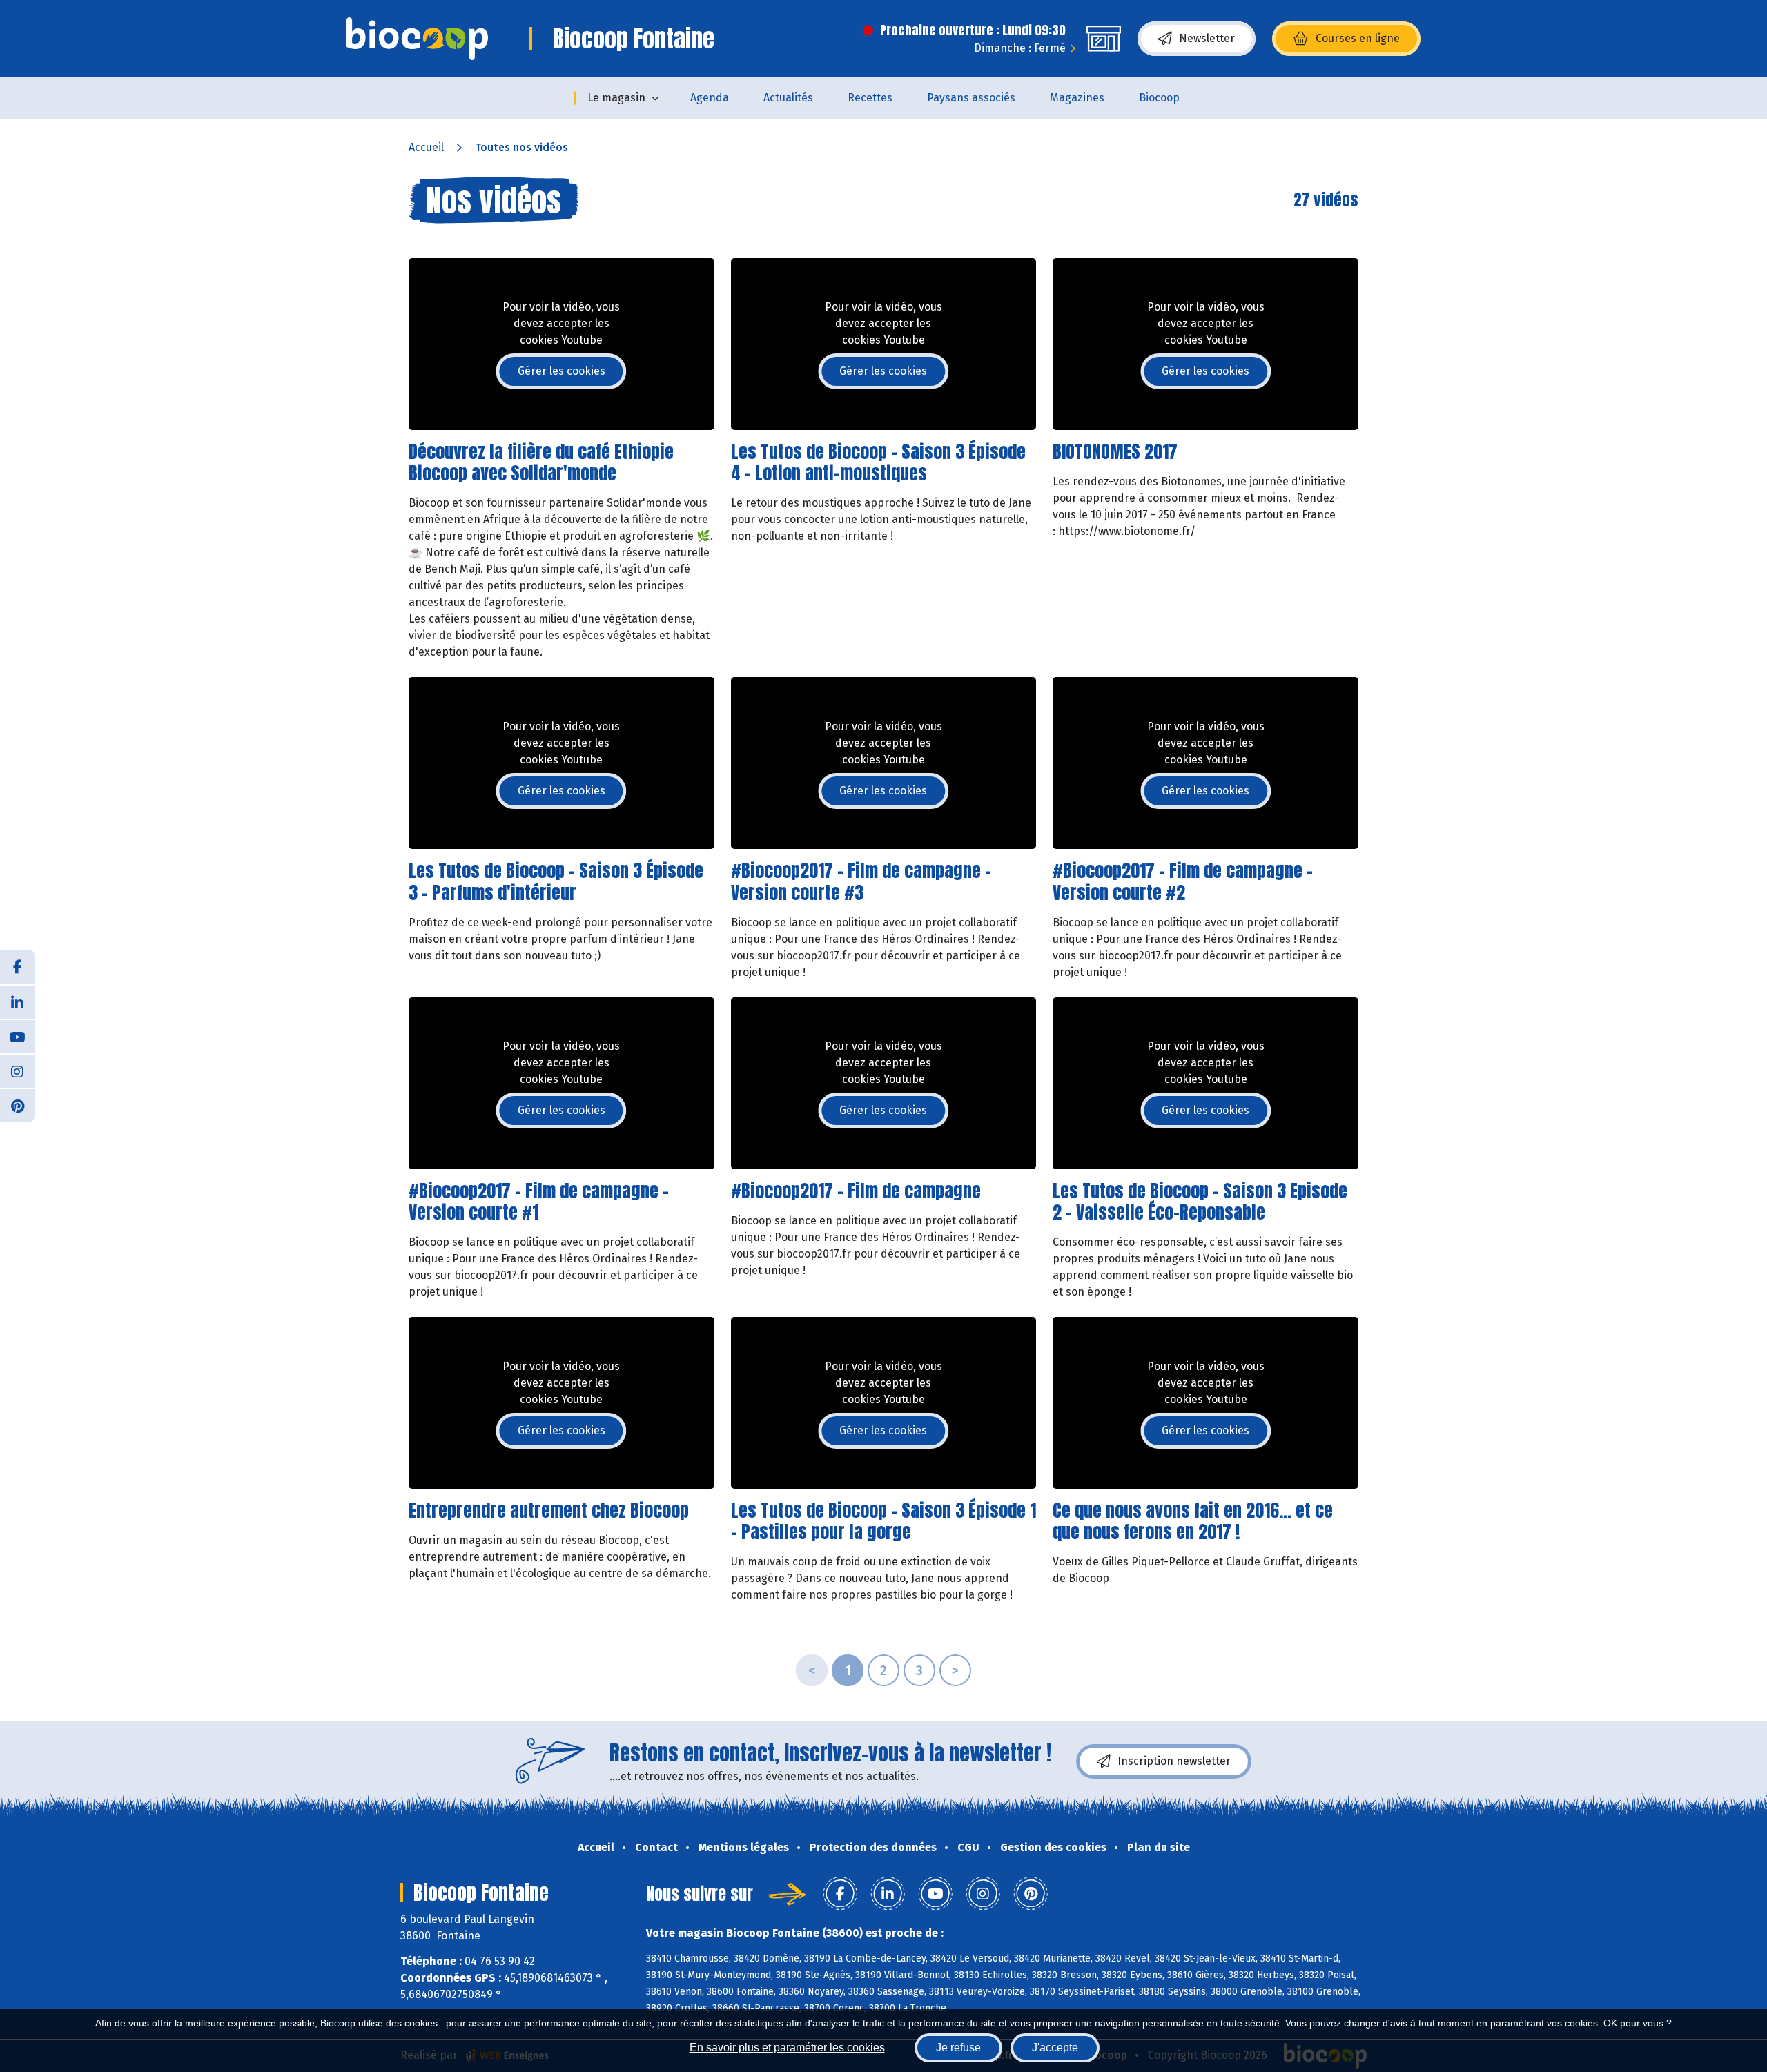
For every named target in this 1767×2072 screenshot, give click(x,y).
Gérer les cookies (562, 371)
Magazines (1077, 98)
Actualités (788, 98)
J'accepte (1055, 2047)
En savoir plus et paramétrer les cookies (787, 2047)
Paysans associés (971, 98)
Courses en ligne (1358, 38)
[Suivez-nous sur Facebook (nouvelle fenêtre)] (17, 967)
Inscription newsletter (1174, 1761)
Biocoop (1159, 98)
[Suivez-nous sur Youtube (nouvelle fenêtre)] (17, 1036)
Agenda (710, 98)
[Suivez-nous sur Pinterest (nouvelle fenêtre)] (17, 1105)
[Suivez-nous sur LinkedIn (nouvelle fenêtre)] (17, 1001)
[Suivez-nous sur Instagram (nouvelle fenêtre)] (17, 1071)
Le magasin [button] (616, 98)
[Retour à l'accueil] (417, 39)
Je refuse (958, 2047)
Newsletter (1207, 38)
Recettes (870, 98)
